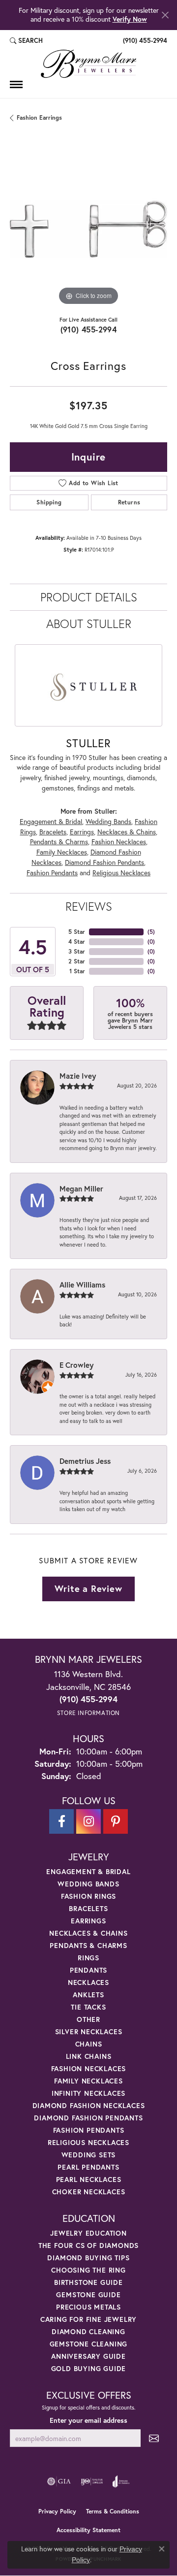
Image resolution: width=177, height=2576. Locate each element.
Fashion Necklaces (119, 842)
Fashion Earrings (39, 117)
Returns (129, 502)
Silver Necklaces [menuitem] (89, 2031)
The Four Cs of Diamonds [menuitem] (88, 2245)
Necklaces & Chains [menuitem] (88, 1933)
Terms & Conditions (113, 2511)
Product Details (89, 597)
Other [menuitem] (88, 2019)
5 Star (77, 932)
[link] (144, 41)
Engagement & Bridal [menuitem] (88, 1871)
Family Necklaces (62, 852)
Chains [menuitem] (89, 2044)
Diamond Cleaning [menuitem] (88, 2331)
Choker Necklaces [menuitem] (89, 2192)
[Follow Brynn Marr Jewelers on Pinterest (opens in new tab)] (116, 1821)
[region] (88, 229)
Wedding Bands (108, 822)
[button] (26, 41)
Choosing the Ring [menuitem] (88, 2270)
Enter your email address (88, 2420)
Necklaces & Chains (127, 832)
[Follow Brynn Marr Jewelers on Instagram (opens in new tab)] (88, 1821)
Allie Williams (82, 1285)
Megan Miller (81, 1189)
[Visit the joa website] (121, 2481)
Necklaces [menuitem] (88, 1982)
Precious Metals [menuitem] (88, 2307)
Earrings (82, 832)
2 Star (77, 961)
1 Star (77, 971)
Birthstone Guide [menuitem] (88, 2282)
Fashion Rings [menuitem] (88, 1896)
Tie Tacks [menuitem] (88, 2007)
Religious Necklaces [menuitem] (88, 2142)
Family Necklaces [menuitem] (88, 2081)
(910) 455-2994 (89, 329)
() (151, 932)
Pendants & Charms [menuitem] (88, 1945)
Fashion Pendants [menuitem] (89, 2130)
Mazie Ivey (78, 1076)
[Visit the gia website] (59, 2481)
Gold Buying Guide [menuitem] (89, 2368)
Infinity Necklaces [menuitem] (88, 2093)
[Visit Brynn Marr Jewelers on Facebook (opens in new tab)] (61, 1821)
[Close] (165, 15)
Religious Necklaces (121, 873)
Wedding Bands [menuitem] (88, 1884)
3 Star (77, 951)
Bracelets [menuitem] (88, 1908)
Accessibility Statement (88, 2530)
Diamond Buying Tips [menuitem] (88, 2258)
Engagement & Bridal (51, 822)
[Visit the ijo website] (92, 2481)
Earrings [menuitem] (88, 1921)
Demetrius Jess (85, 1461)
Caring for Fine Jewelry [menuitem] (88, 2319)
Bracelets (53, 832)
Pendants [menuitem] (88, 1970)
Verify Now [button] (130, 19)
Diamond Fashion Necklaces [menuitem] (89, 2105)
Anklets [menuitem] (88, 1995)
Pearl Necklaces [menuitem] (89, 2179)
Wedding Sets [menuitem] (89, 2155)
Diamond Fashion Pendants (104, 862)
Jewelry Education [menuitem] (88, 2233)
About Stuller (89, 624)
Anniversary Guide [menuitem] (88, 2356)
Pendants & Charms (59, 842)
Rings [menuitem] (88, 1958)
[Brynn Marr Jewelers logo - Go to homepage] (88, 64)
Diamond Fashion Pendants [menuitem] (88, 2118)
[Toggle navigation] (16, 84)
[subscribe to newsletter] (154, 2438)
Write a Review (88, 1588)
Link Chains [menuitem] (89, 2056)
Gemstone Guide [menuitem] (88, 2295)
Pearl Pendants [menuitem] (88, 2167)
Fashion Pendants (52, 873)
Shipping (49, 502)
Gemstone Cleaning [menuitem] (89, 2344)
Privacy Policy (57, 2511)
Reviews (89, 906)
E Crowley (76, 1365)
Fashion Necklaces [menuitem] (89, 2068)
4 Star (77, 941)
